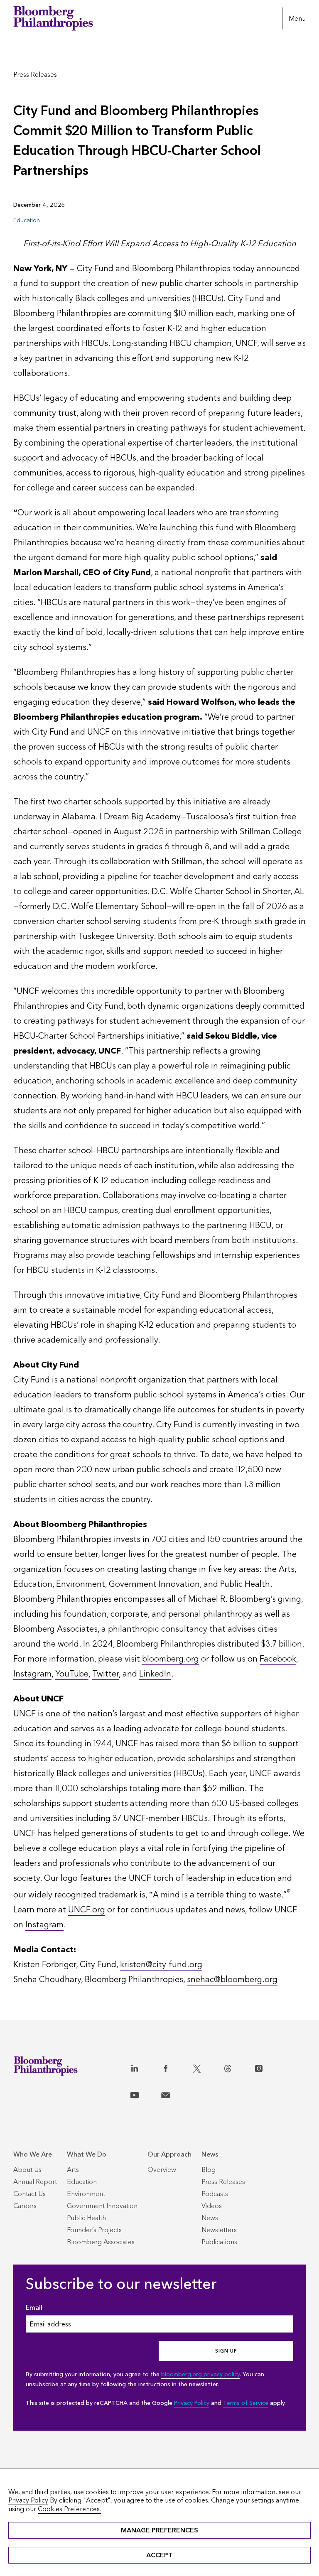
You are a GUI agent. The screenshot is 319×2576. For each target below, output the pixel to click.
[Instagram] (268, 2067)
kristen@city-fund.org (161, 1965)
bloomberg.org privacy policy (200, 2374)
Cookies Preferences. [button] (69, 2509)
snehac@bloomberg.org (232, 1980)
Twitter (106, 1674)
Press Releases (35, 75)
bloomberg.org (171, 1659)
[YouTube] (144, 2093)
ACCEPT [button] (159, 2555)
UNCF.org (87, 1910)
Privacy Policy (192, 2403)
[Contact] (175, 2093)
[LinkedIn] (144, 2067)
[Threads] (237, 2067)
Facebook (278, 1659)
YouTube (72, 1674)
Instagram (32, 1674)
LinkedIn (155, 1674)
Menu (297, 18)
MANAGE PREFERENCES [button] (159, 2530)
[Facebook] (175, 2067)
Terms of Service (246, 2403)
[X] (206, 2067)
